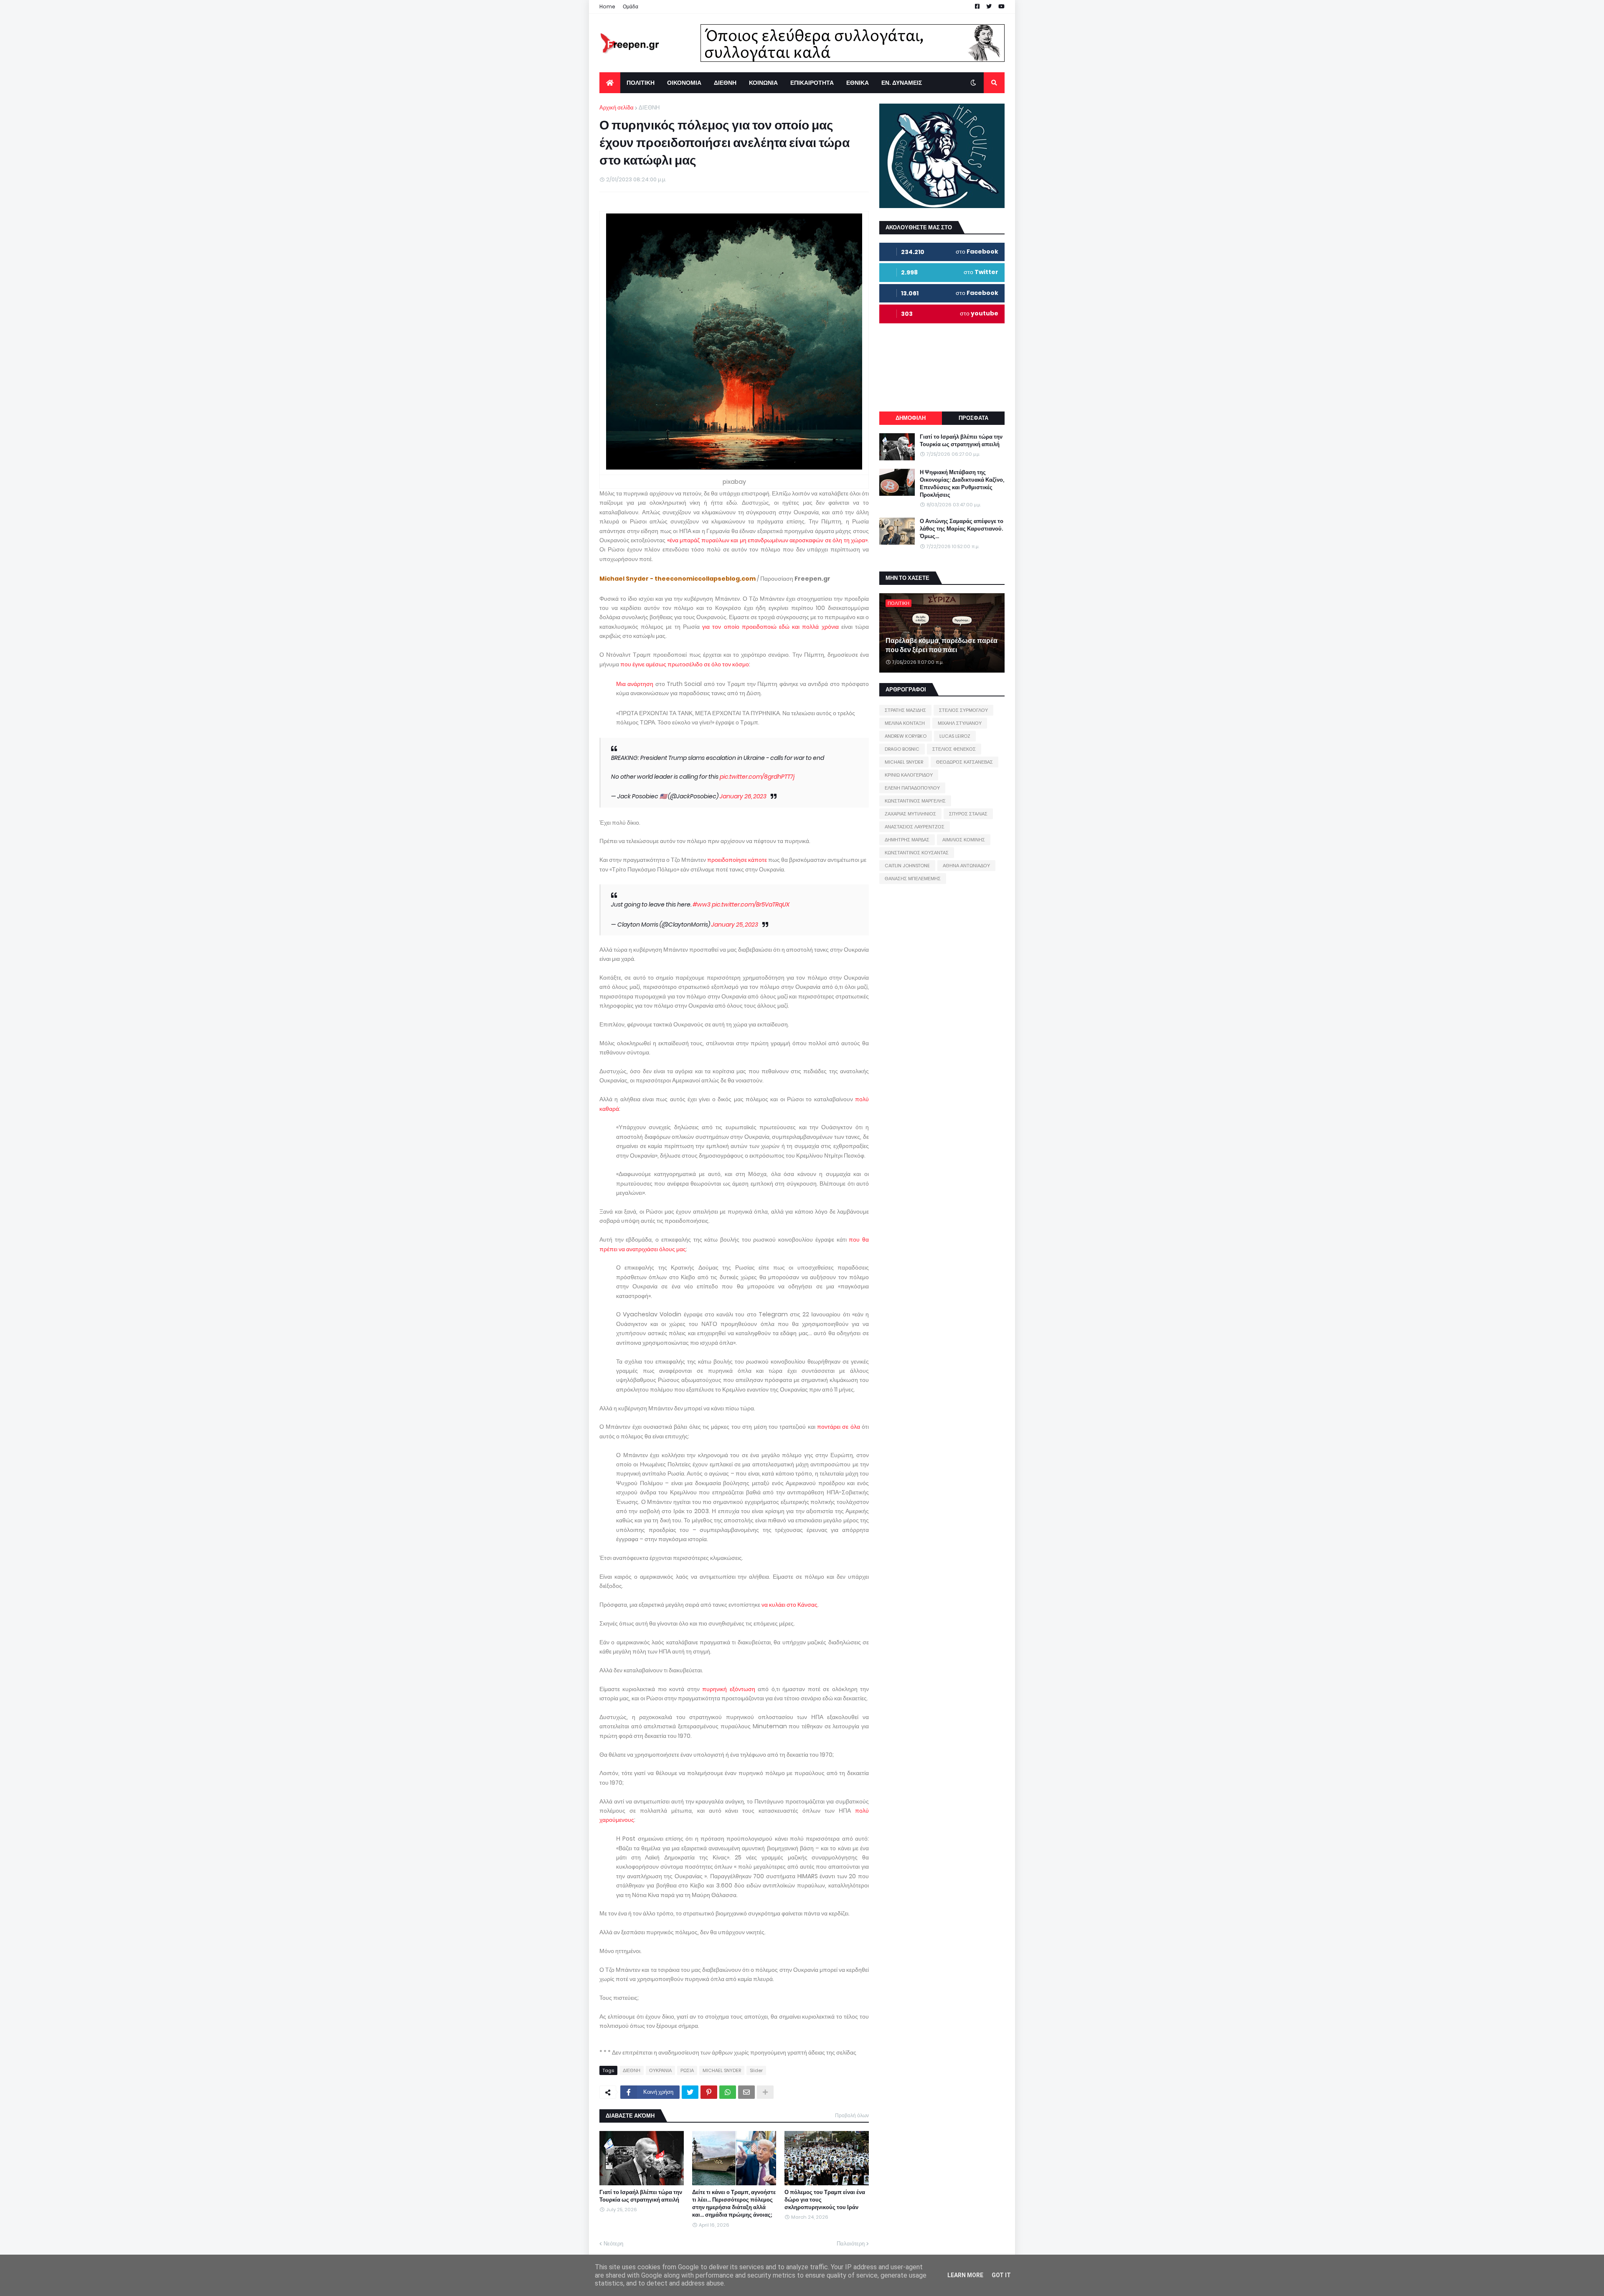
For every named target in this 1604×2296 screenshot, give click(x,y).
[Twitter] (690, 2092)
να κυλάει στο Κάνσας (789, 1605)
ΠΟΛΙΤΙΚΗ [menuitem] (641, 83)
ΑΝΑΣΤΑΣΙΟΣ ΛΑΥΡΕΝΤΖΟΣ (915, 827)
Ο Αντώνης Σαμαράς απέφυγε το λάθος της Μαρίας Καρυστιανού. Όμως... (962, 529)
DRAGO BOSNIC (902, 749)
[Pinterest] (709, 2092)
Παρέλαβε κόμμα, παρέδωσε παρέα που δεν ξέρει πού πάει (942, 645)
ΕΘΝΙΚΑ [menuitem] (858, 83)
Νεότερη (613, 2244)
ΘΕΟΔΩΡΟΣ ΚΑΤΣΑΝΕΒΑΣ (964, 762)
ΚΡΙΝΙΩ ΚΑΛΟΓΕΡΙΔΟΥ (909, 775)
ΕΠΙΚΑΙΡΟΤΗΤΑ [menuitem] (812, 83)
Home (607, 6)
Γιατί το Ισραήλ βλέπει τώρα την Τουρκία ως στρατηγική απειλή (641, 2196)
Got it (1001, 2275)
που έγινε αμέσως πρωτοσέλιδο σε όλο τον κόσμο (685, 664)
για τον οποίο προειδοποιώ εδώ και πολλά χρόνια (770, 627)
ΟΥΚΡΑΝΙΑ (660, 2070)
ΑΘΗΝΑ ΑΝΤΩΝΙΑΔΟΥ (966, 866)
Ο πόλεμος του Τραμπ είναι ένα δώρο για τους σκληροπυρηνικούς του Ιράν (825, 2200)
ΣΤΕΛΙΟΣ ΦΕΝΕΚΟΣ (954, 749)
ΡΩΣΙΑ (687, 2070)
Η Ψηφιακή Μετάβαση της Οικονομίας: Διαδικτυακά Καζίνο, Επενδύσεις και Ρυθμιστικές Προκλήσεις (962, 484)
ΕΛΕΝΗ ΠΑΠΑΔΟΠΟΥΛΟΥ (912, 788)
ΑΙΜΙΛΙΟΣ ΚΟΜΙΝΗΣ (964, 840)
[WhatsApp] (728, 2092)
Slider (756, 2070)
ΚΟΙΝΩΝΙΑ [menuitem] (763, 83)
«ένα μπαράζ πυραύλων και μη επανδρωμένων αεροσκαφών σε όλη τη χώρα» (767, 540)
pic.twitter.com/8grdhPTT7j (757, 777)
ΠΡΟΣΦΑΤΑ (973, 418)
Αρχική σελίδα (617, 108)
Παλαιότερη (851, 2244)
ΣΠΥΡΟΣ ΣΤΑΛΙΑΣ (968, 814)
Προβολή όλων (852, 2115)
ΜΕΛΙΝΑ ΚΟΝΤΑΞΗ (905, 723)
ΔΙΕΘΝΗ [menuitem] (725, 83)
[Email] (746, 2092)
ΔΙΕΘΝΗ (649, 108)
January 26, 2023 (743, 796)
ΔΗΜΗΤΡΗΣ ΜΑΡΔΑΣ (907, 840)
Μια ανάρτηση (635, 684)
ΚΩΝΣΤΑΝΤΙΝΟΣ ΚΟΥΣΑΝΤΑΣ (917, 853)
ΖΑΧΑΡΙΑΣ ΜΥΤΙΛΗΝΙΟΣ (910, 814)
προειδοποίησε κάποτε (737, 860)
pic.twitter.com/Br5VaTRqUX (751, 904)
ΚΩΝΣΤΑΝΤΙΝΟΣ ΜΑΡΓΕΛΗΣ (915, 801)
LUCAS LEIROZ (955, 736)
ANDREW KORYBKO (906, 736)
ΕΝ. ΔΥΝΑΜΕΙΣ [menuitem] (902, 83)
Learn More (965, 2275)
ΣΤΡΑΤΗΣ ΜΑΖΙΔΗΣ (905, 710)
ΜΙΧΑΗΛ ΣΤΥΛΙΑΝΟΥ (960, 723)
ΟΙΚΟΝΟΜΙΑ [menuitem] (684, 83)
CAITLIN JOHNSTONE (907, 866)
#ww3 (702, 904)
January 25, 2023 (735, 924)
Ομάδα (631, 6)
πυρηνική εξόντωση (728, 1689)
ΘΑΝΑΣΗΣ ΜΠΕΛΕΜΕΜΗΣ (913, 879)
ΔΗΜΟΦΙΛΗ (911, 418)
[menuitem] (610, 83)
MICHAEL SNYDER (722, 2070)
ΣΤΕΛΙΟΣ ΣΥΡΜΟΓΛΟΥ (963, 710)
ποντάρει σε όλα (839, 1427)
